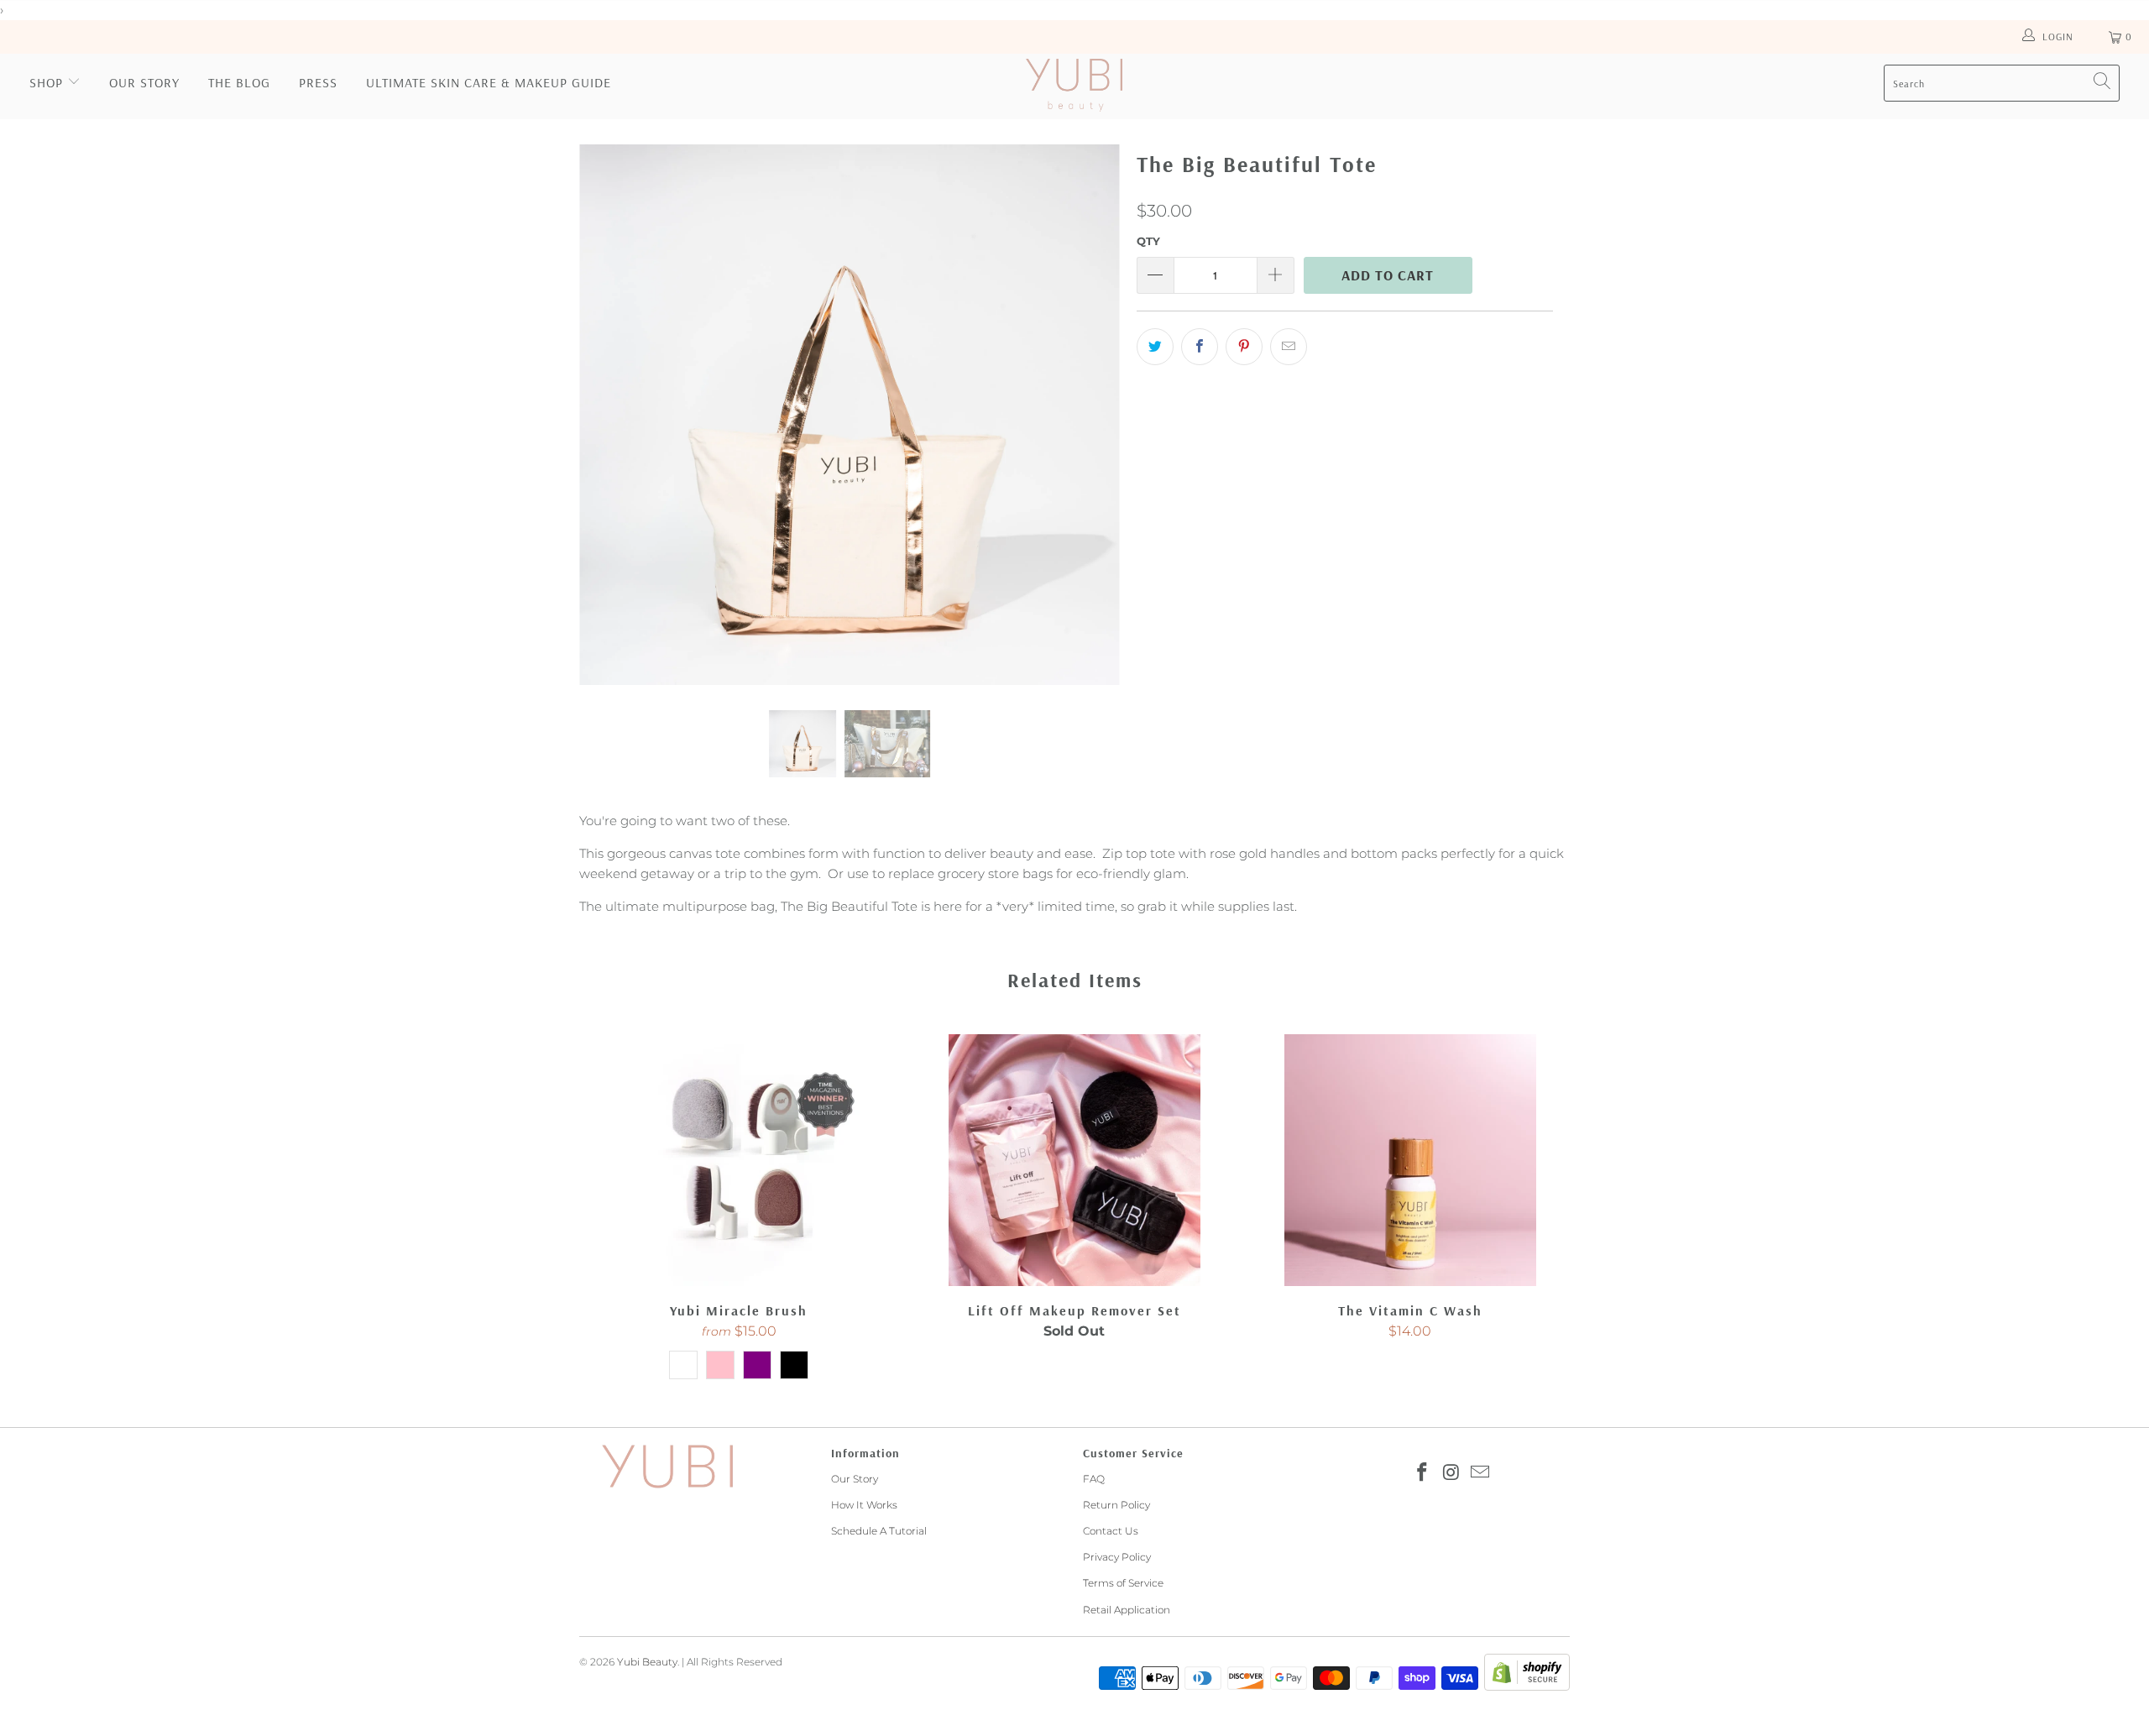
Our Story (144, 82)
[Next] (1091, 415)
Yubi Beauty (647, 1662)
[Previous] (608, 415)
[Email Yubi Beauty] (1481, 1473)
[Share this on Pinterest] (1244, 347)
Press (318, 82)
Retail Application (1127, 1610)
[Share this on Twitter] (1155, 347)
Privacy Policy (1117, 1557)
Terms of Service (1123, 1583)
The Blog (239, 82)
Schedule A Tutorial (879, 1531)
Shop (46, 82)
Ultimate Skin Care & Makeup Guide (489, 82)
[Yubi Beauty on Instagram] (1451, 1473)
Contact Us (1111, 1531)
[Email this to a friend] (1289, 347)
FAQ (1094, 1479)
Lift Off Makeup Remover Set (1074, 1160)
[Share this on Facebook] (1200, 347)
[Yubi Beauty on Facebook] (1422, 1473)
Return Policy (1116, 1505)
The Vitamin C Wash (1410, 1160)
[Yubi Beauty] (1074, 86)
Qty (1148, 241)
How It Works (864, 1505)
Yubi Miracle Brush (739, 1160)
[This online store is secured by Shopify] (1527, 1687)
